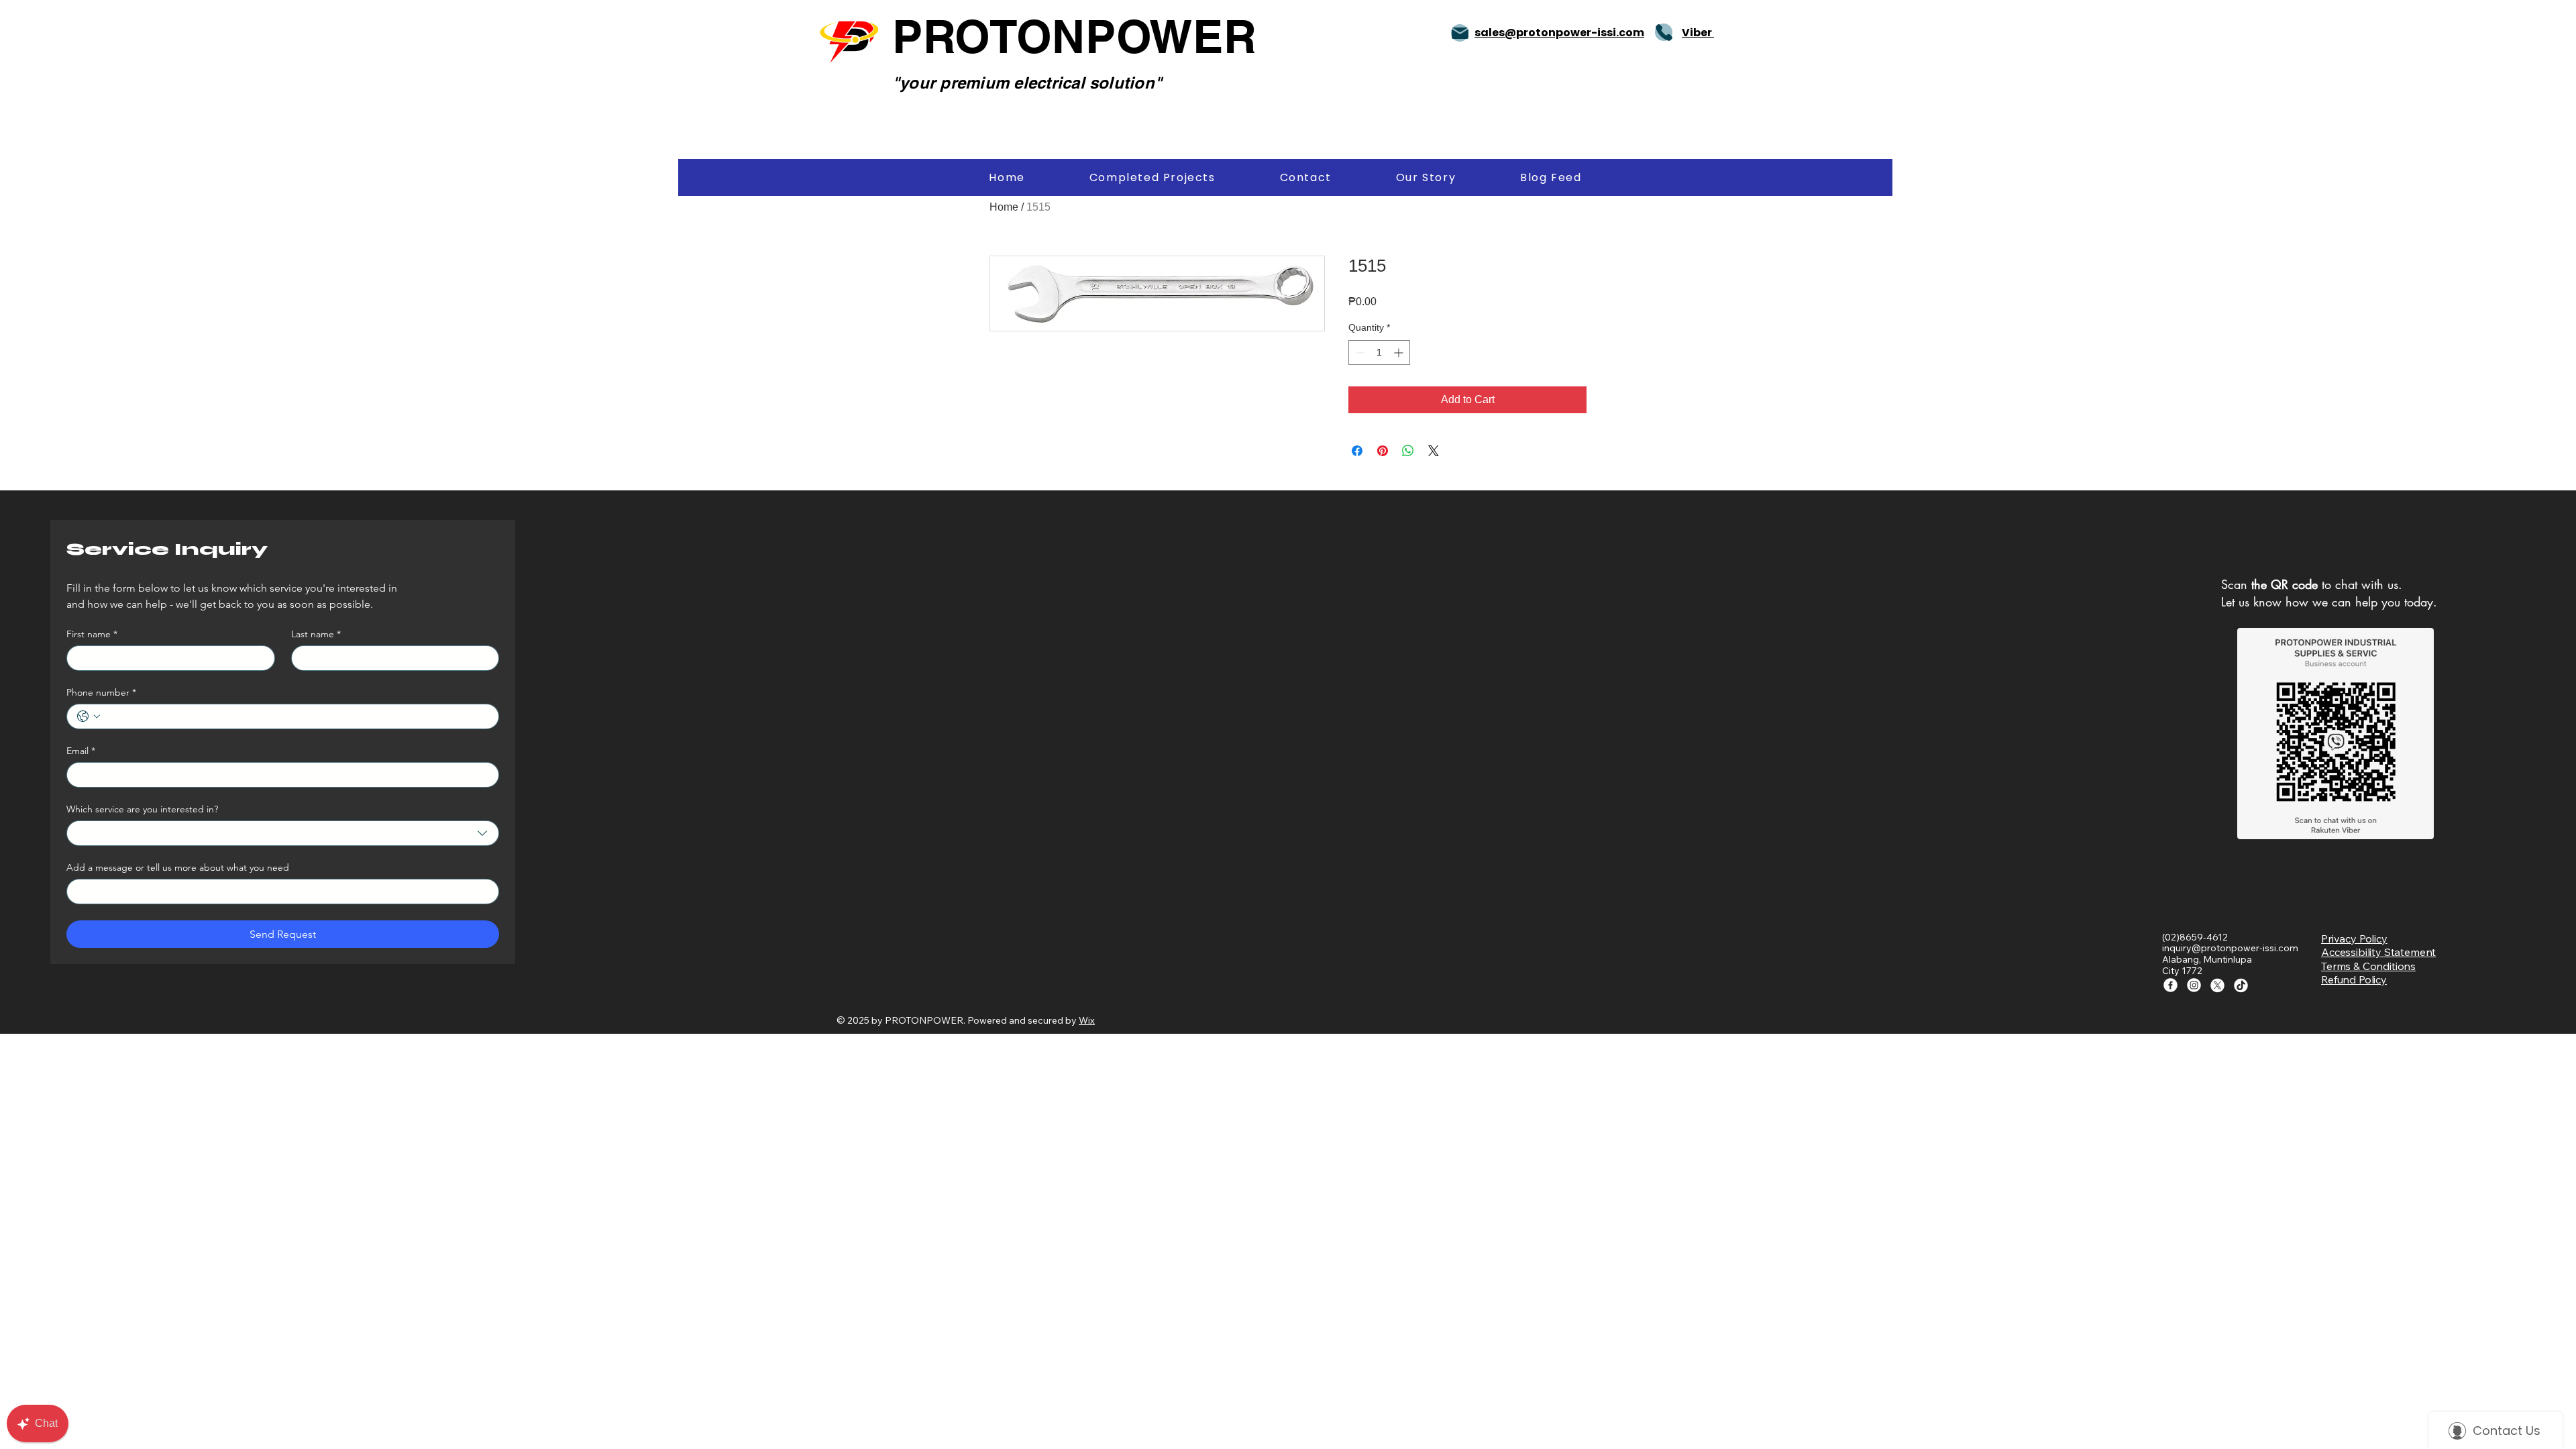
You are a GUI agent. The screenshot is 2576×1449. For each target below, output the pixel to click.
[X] (2217, 985)
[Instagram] (2194, 985)
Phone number (101, 693)
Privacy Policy (2354, 938)
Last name (316, 634)
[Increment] (1400, 353)
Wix (1087, 1020)
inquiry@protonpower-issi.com (2230, 948)
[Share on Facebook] (1357, 451)
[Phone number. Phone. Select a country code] (89, 716)
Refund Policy (2354, 979)
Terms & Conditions (2368, 966)
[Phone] (1664, 32)
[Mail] (1460, 33)
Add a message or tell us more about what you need (178, 868)
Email (81, 751)
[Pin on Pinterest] (1383, 451)
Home (1004, 207)
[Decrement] (1359, 353)
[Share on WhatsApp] (1408, 451)
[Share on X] (1434, 451)
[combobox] (283, 833)
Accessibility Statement (2378, 952)
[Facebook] (2170, 985)
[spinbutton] (1379, 353)
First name (92, 634)
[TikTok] (2241, 985)
